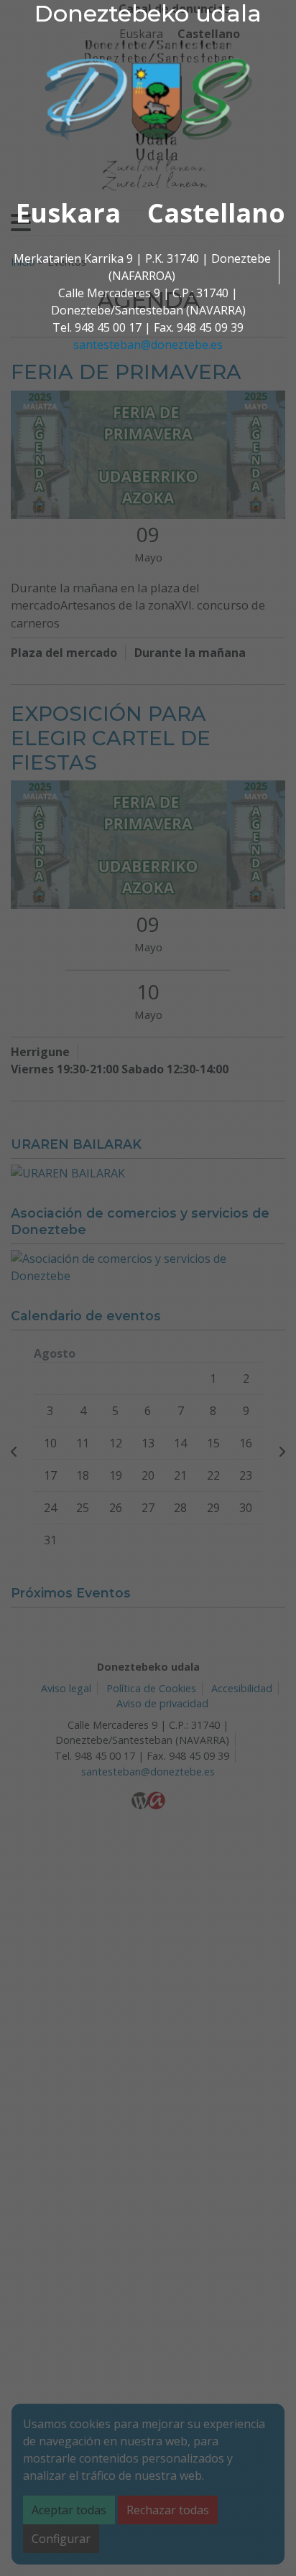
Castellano (216, 213)
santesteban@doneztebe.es (148, 345)
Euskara (68, 213)
